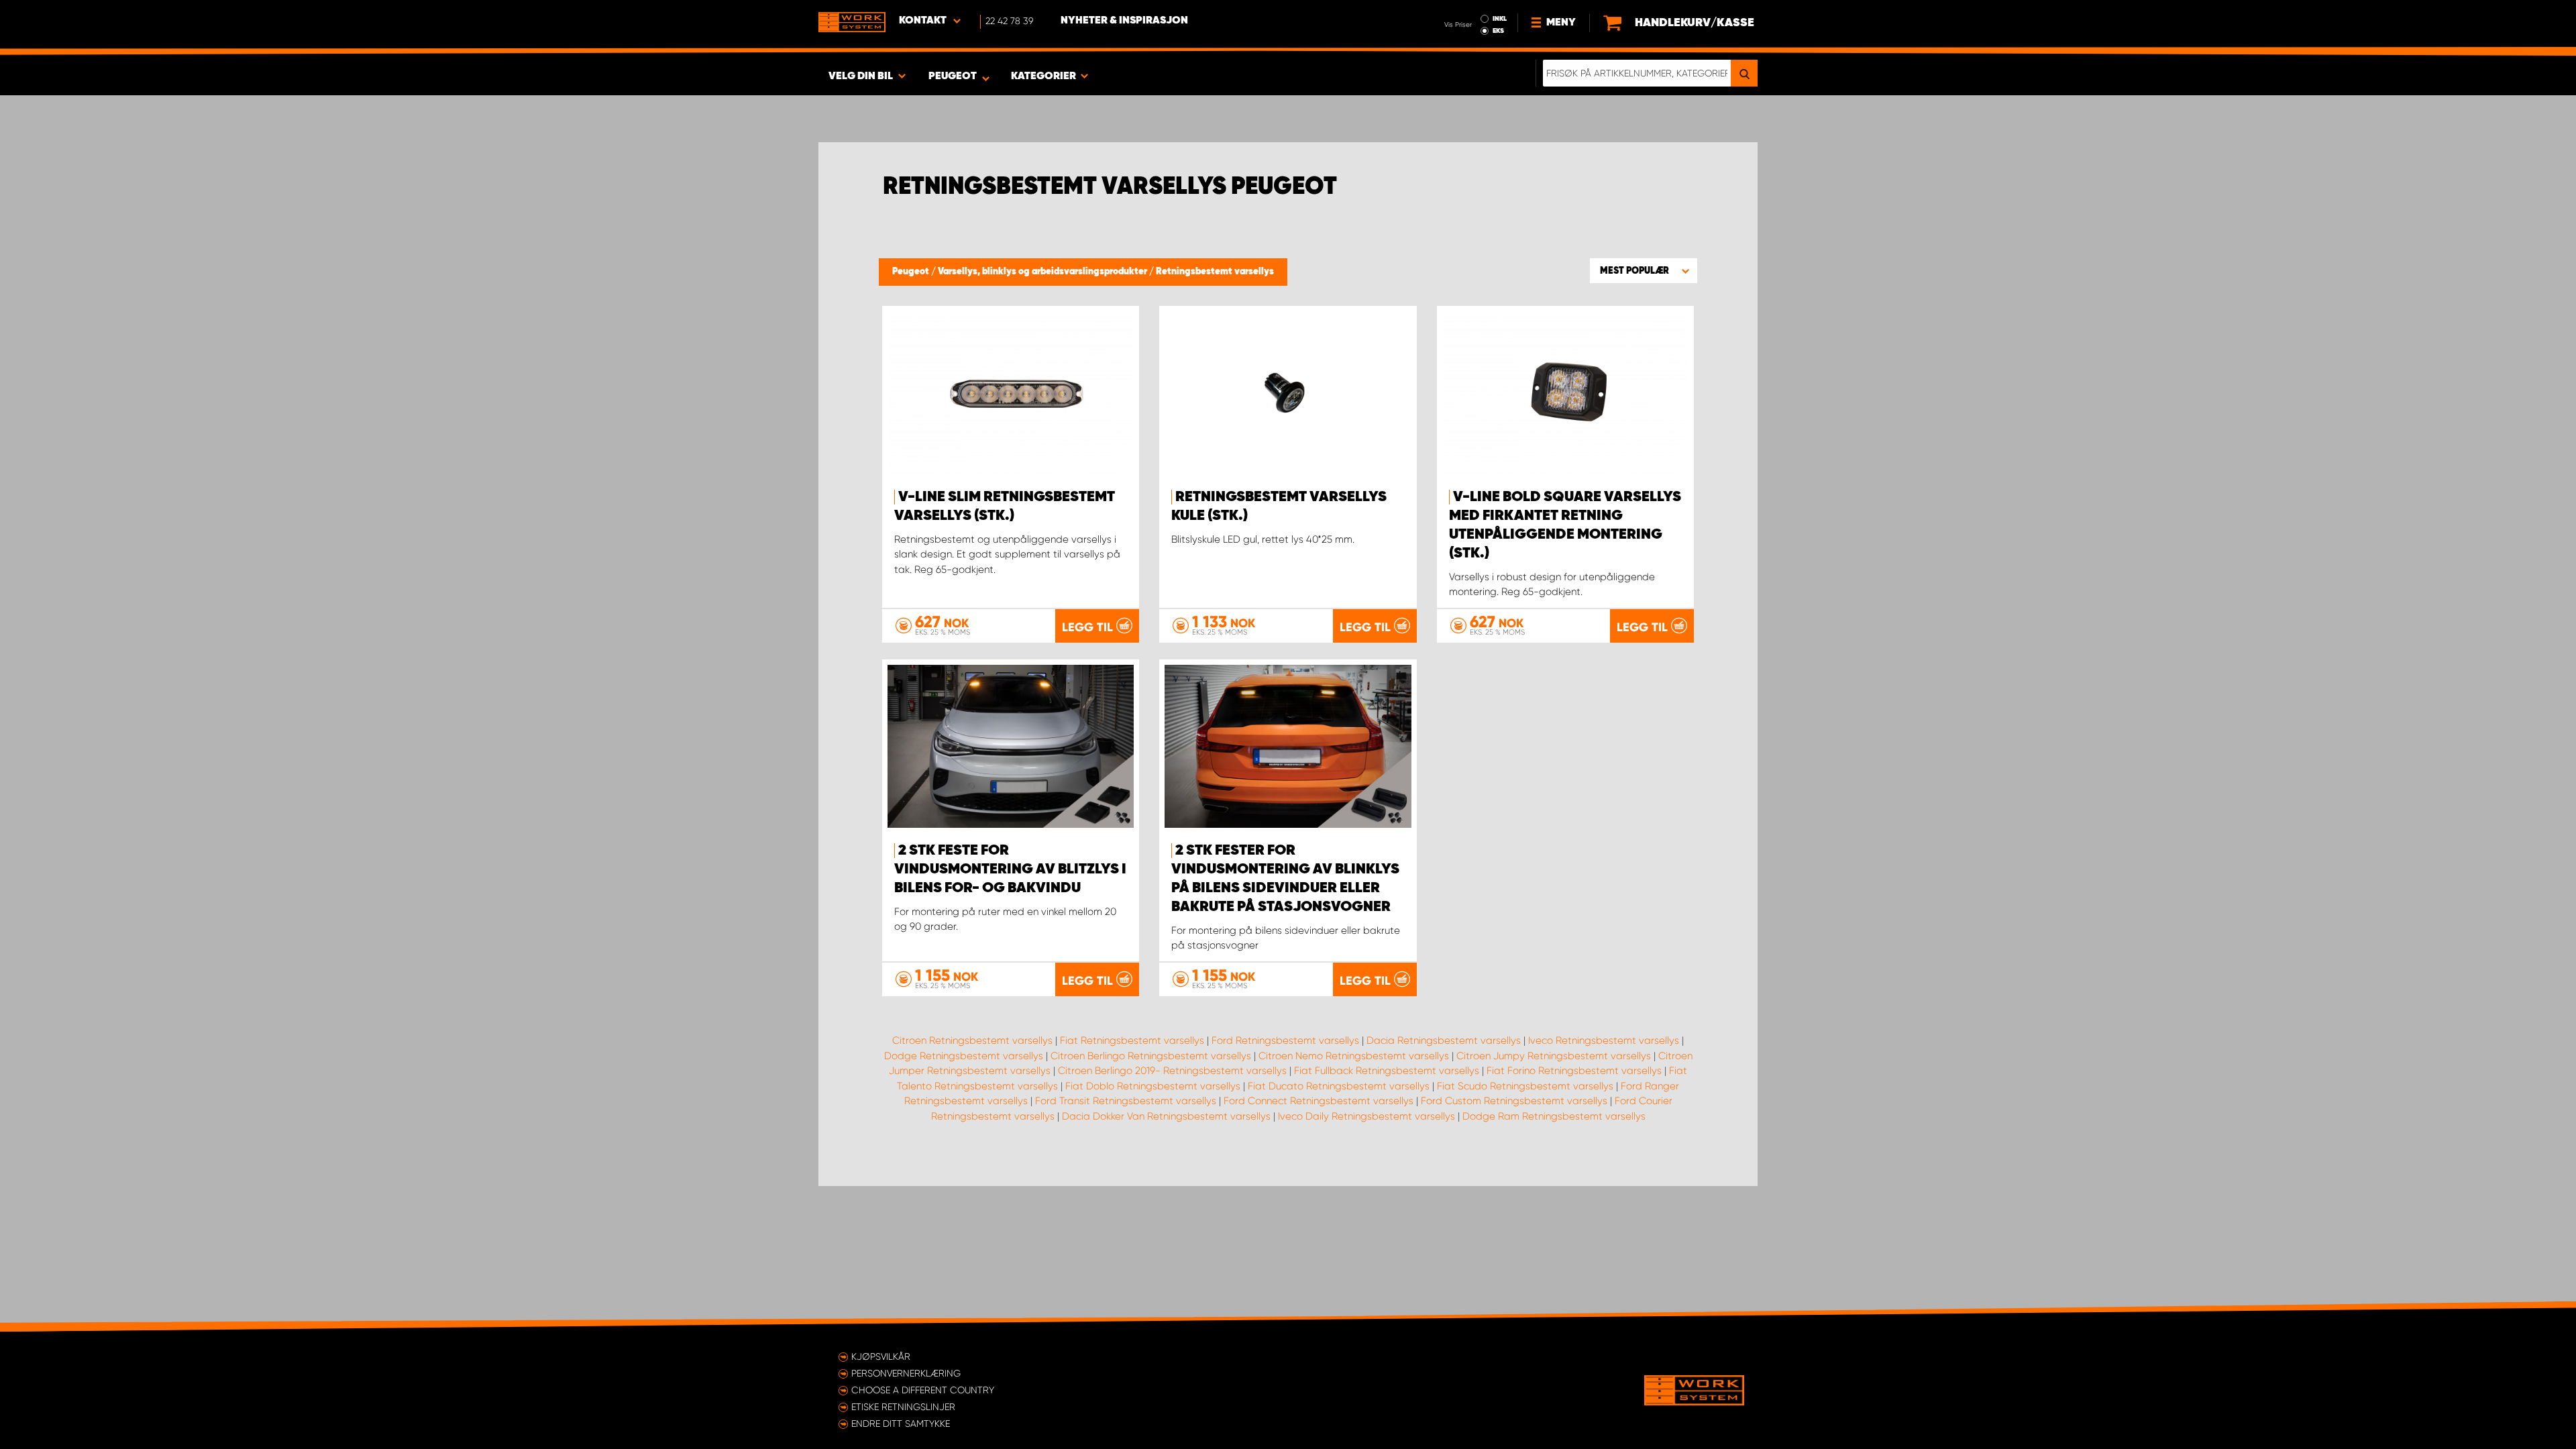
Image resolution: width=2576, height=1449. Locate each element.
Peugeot (912, 272)
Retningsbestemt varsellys (1215, 272)
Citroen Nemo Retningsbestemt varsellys (1354, 1056)
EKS (1498, 31)
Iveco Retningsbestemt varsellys (1604, 1040)
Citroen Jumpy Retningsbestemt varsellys (1554, 1056)
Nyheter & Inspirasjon (1124, 21)
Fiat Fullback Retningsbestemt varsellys (1387, 1071)
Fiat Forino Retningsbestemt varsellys (1574, 1071)
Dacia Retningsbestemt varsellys (1444, 1040)
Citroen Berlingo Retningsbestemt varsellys (1151, 1056)
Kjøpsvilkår (881, 1356)
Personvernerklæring (906, 1373)
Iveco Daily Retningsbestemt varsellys (1366, 1116)
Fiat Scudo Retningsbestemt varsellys (1525, 1086)
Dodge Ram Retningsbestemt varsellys (1554, 1116)
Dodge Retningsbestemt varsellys (964, 1056)
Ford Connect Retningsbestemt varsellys (1319, 1101)
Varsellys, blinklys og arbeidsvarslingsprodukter (1043, 272)
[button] (1644, 270)
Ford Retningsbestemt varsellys (1285, 1040)
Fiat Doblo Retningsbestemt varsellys (1153, 1086)
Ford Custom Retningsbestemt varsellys (1514, 1101)
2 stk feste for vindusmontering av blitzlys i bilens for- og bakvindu (1010, 869)
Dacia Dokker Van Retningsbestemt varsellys (1166, 1116)
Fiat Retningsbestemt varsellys (1132, 1040)
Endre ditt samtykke (901, 1424)
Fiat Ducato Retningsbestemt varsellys (1339, 1086)
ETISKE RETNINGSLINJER (903, 1407)
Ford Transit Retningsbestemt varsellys (1126, 1101)
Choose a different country (923, 1390)
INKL (1500, 19)
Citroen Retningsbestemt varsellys (972, 1040)
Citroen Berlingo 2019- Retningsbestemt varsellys (1172, 1071)
